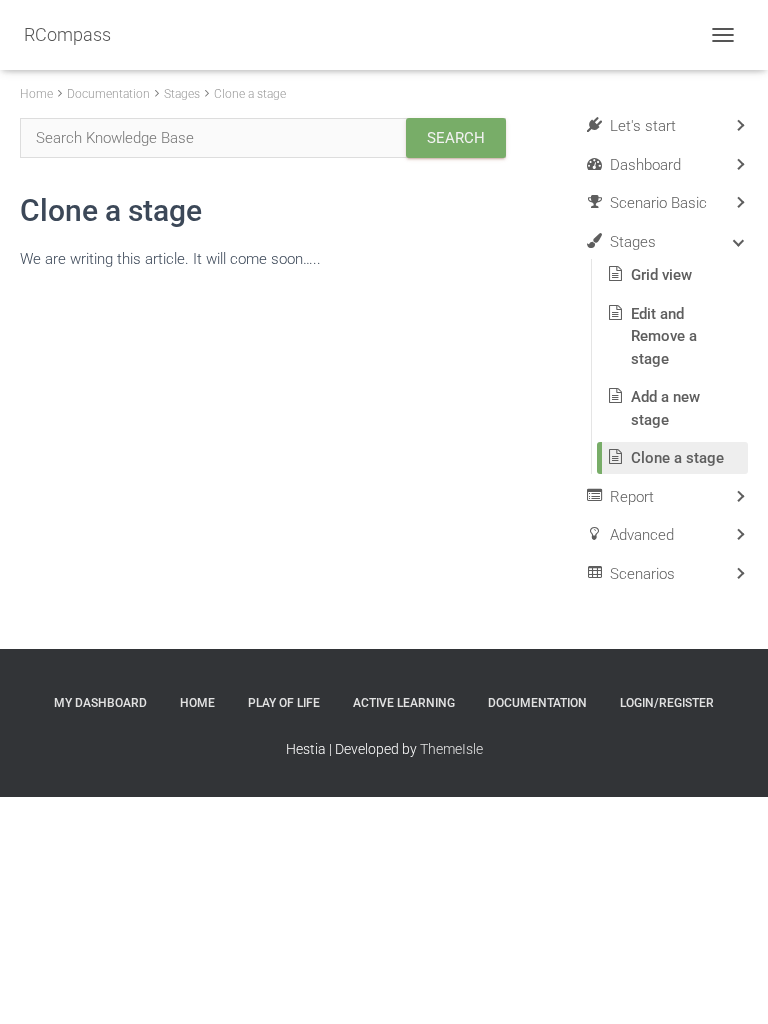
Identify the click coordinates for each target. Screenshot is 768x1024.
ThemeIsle (451, 749)
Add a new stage (665, 408)
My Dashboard (100, 703)
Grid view (661, 275)
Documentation (108, 94)
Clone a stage (250, 94)
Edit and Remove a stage (664, 336)
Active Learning (404, 703)
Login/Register (667, 703)
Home (36, 94)
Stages (182, 94)
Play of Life (284, 703)
